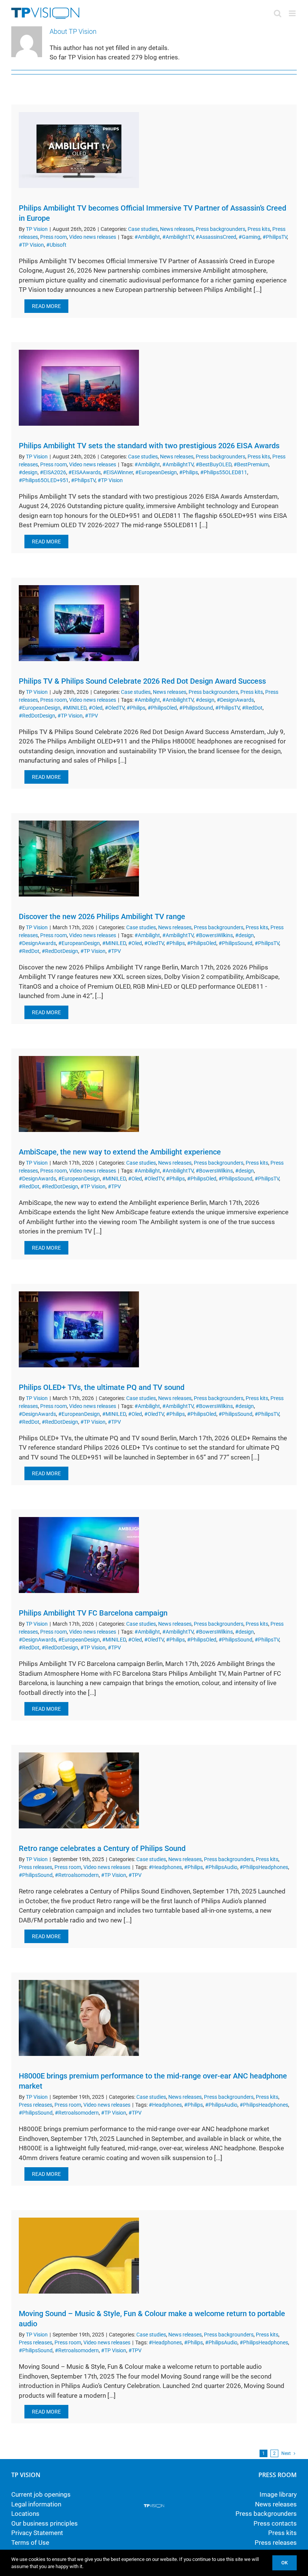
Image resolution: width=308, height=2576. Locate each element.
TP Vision (37, 229)
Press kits (259, 229)
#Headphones (165, 1867)
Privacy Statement (37, 2533)
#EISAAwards (85, 472)
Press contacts (275, 2523)
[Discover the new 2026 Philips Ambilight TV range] (79, 859)
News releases (177, 229)
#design (28, 472)
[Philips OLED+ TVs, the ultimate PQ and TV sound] (79, 1329)
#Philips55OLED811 (224, 472)
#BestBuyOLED (214, 464)
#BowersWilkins (214, 935)
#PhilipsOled (162, 708)
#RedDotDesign (37, 716)
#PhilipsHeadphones (264, 1867)
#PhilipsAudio (221, 1867)
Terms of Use (30, 2543)
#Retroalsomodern (77, 1875)
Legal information (36, 2504)
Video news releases (93, 237)
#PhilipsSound (196, 708)
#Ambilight (147, 237)
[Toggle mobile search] (278, 13)
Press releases (35, 1867)
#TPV (91, 716)
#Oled (96, 708)
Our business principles (45, 2523)
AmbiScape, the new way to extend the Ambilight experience (120, 1152)
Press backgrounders (220, 229)
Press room (54, 237)
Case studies (143, 229)
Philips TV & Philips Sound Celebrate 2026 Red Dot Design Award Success (142, 681)
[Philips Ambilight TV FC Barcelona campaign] (79, 1555)
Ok (285, 2563)
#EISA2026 (53, 472)
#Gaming (249, 237)
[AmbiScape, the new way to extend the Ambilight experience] (79, 1094)
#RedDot (252, 708)
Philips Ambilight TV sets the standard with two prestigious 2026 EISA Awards (149, 446)
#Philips (189, 472)
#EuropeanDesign (156, 472)
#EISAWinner (118, 472)
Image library (278, 2494)
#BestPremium (251, 464)
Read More (46, 306)
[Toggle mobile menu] (293, 13)
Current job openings (41, 2494)
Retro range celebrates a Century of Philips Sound (102, 1848)
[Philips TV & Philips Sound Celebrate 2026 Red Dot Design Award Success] (79, 623)
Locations (25, 2514)
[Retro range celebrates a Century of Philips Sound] (79, 1790)
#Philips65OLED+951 (44, 480)
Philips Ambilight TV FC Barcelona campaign (93, 1613)
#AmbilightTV (178, 237)
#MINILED (75, 708)
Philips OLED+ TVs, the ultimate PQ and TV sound (102, 1387)
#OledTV (115, 708)
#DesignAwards (235, 700)
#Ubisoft (56, 245)
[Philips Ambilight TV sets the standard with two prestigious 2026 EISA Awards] (79, 388)
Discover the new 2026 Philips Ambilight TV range (102, 916)
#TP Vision (31, 245)
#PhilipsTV (275, 237)
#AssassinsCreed (216, 237)
